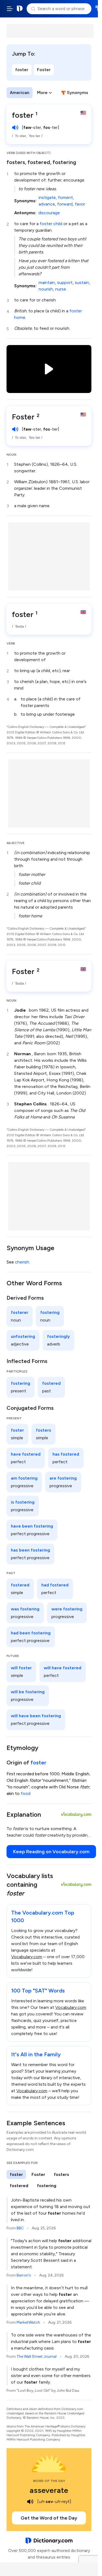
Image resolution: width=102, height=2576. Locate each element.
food (26, 1793)
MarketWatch (28, 2322)
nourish (46, 289)
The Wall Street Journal (37, 2356)
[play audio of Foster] (15, 429)
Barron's (24, 2275)
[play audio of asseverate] (30, 2502)
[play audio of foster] (15, 128)
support (65, 282)
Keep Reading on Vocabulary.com (51, 1852)
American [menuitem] (20, 93)
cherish (22, 1262)
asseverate (49, 2490)
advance (47, 204)
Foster (44, 70)
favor (80, 204)
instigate (47, 197)
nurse (61, 289)
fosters (16, 162)
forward (65, 204)
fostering (64, 162)
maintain (47, 282)
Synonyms (78, 93)
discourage (49, 213)
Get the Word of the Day (49, 2518)
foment (65, 197)
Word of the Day (49, 2481)
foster (22, 70)
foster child (51, 224)
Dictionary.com (20, 9)
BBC (20, 2228)
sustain (82, 282)
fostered (39, 162)
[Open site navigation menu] (10, 9)
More (42, 93)
